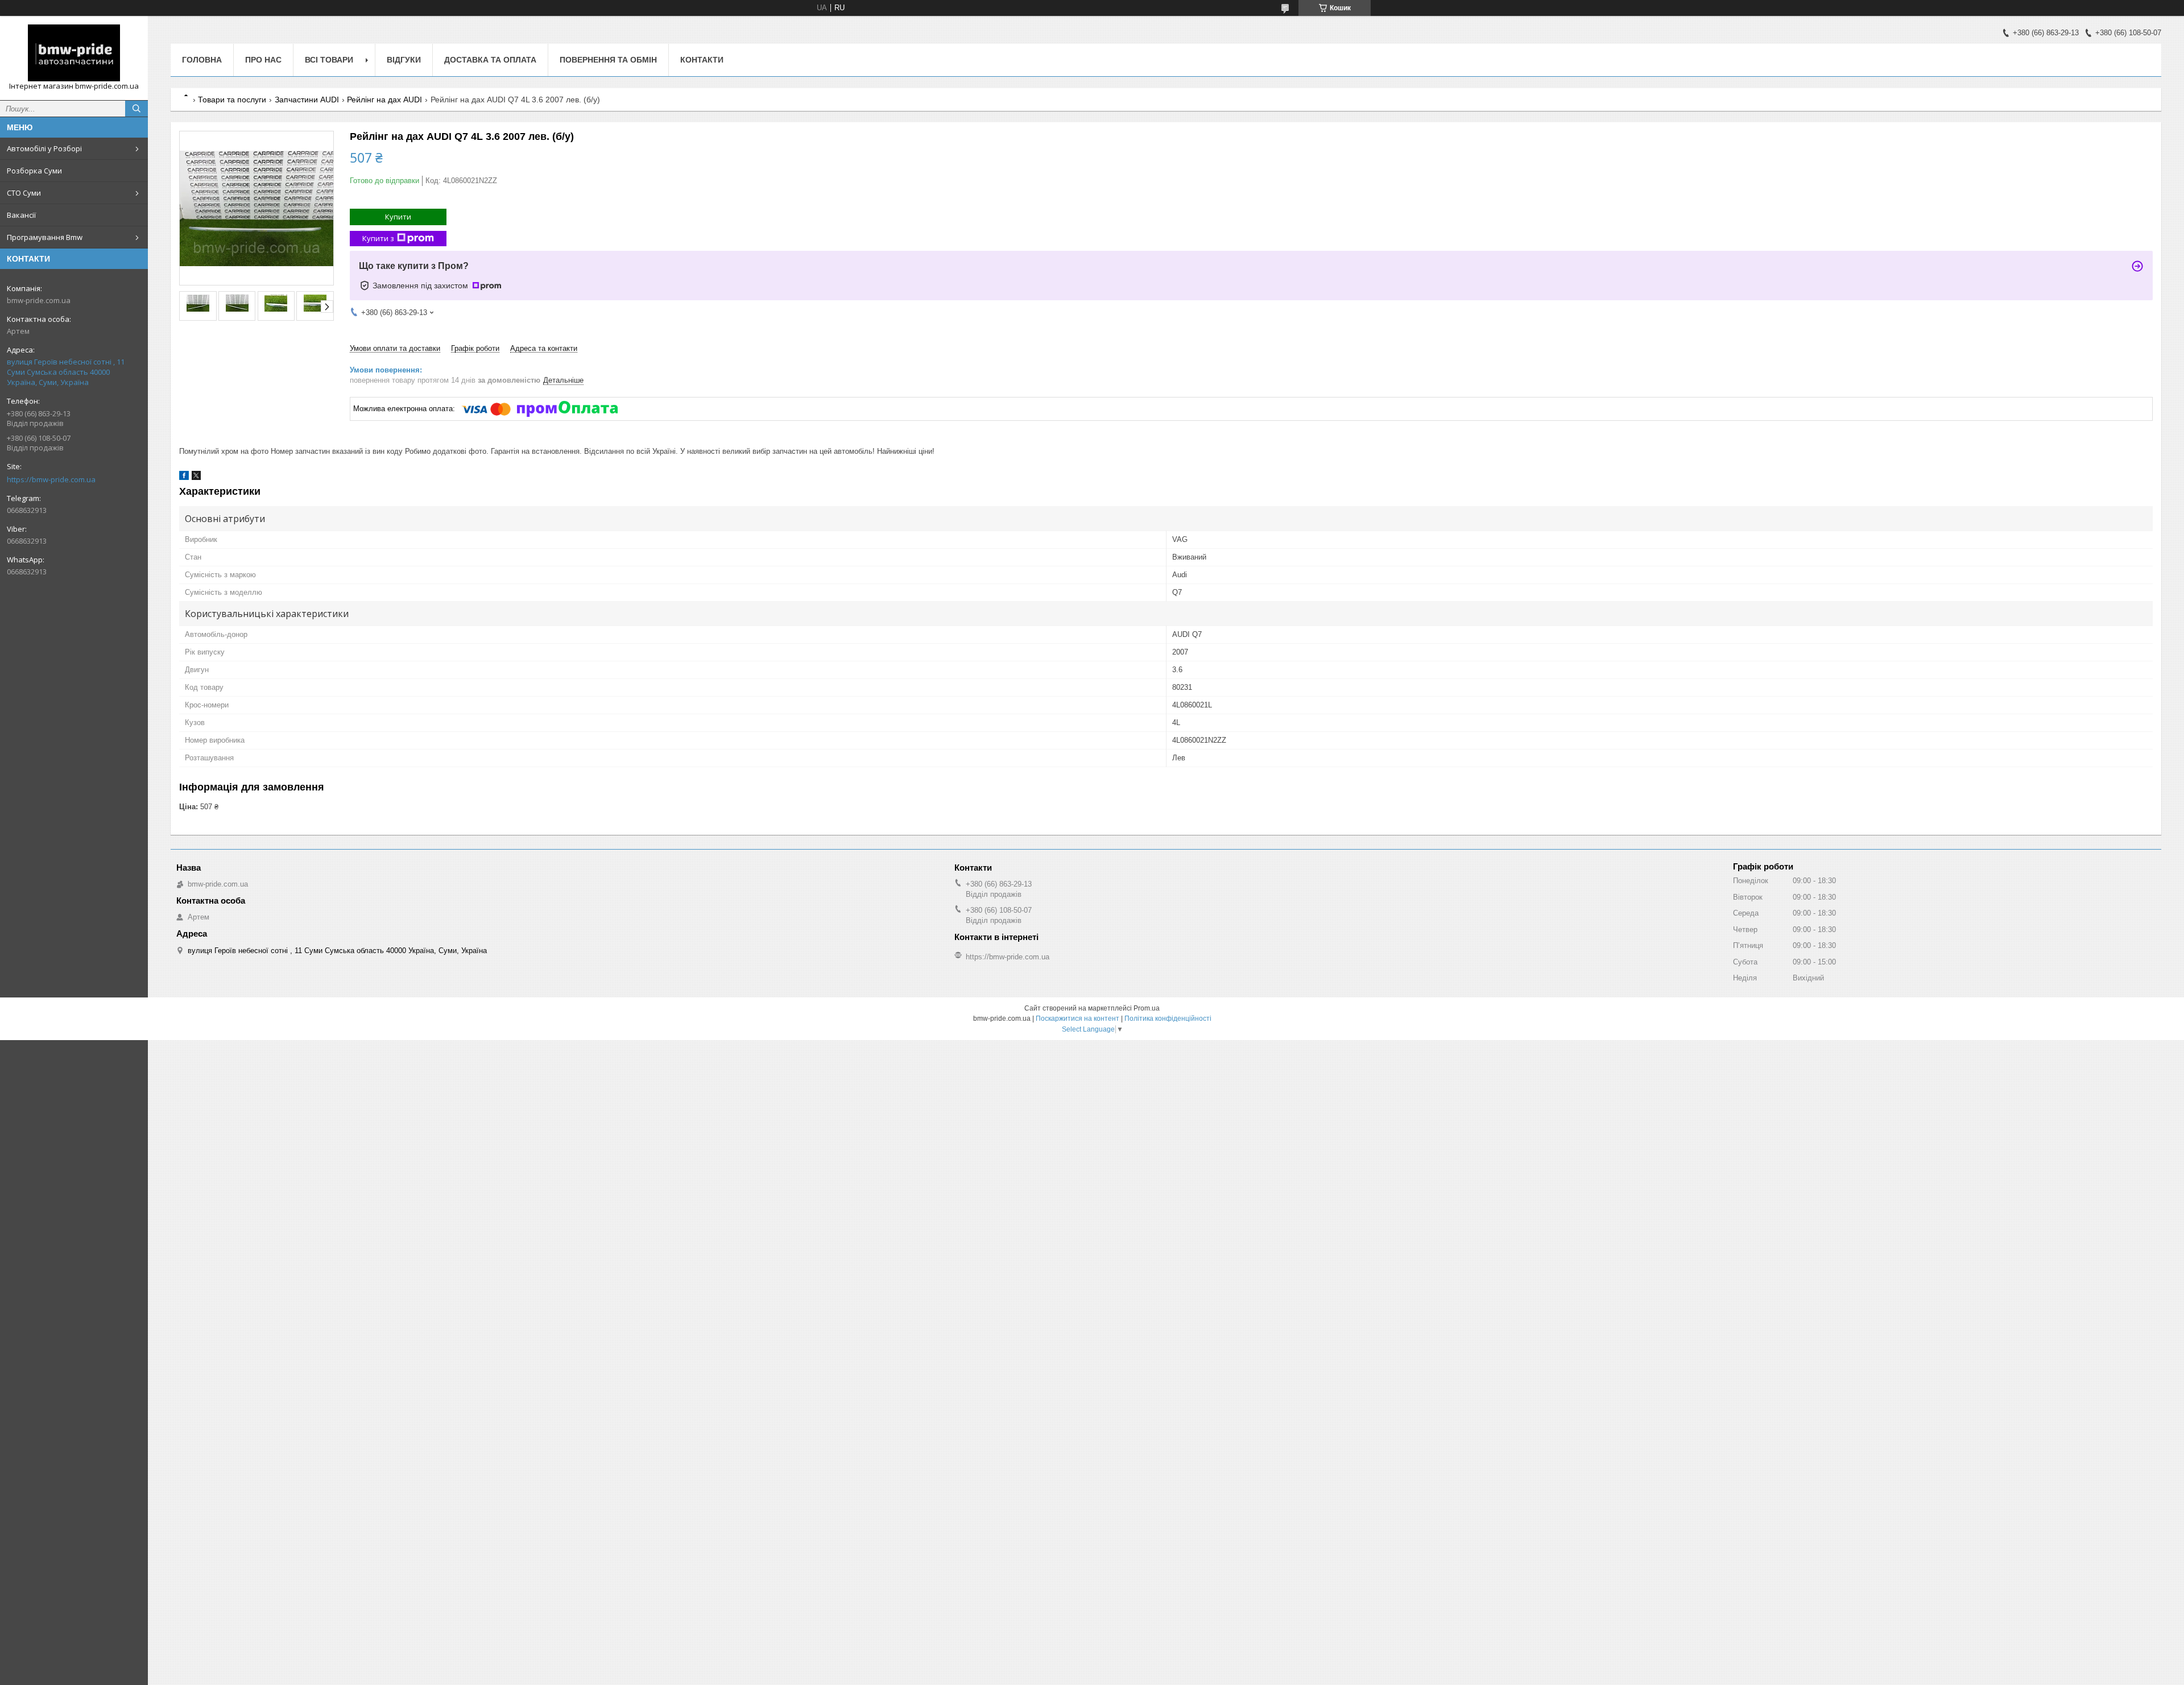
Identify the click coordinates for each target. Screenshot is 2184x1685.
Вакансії (21, 215)
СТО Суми (24, 193)
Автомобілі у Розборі (44, 148)
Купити (398, 217)
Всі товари (329, 60)
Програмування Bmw (45, 237)
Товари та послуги (232, 100)
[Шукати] (136, 109)
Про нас (263, 60)
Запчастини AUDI (307, 100)
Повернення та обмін (608, 60)
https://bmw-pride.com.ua (51, 479)
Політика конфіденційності (1168, 1019)
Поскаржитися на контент (1077, 1019)
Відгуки (404, 60)
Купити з (378, 238)
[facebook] (184, 477)
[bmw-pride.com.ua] (74, 53)
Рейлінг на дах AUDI (384, 100)
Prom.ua (1147, 1008)
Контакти (702, 60)
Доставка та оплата (490, 60)
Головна (202, 60)
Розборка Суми (34, 171)
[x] (196, 477)
